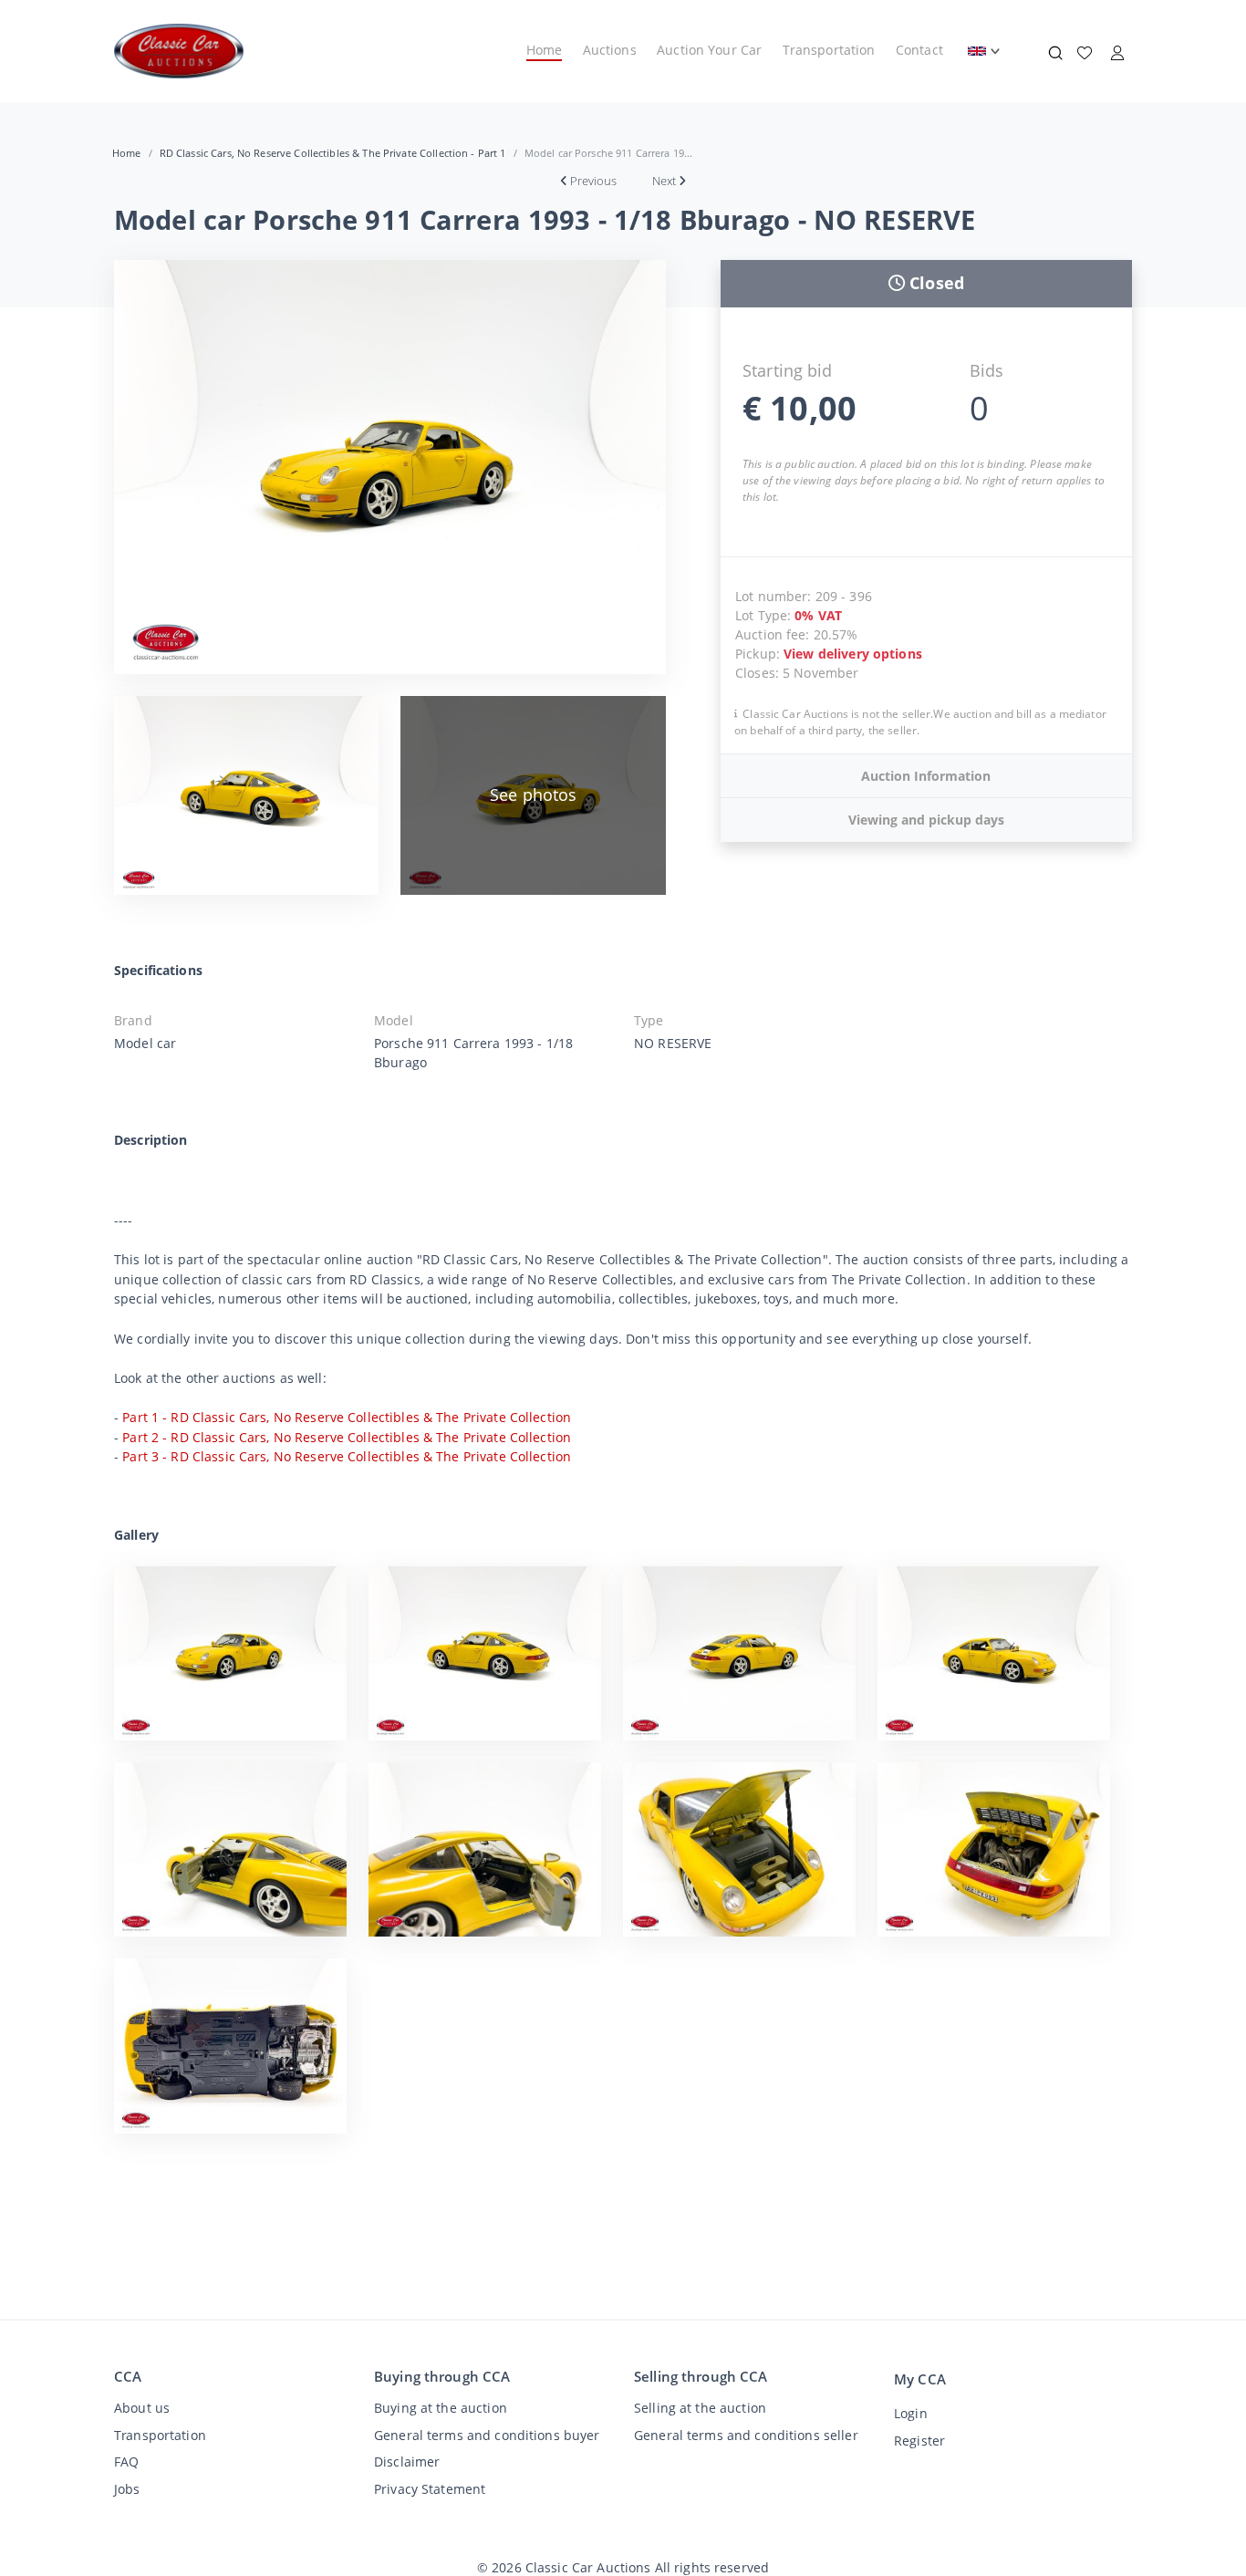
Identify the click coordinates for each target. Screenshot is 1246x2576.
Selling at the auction (700, 2408)
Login (911, 2413)
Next (664, 181)
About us (142, 2408)
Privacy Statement (430, 2489)
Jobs (127, 2489)
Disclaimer (407, 2462)
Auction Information (926, 776)
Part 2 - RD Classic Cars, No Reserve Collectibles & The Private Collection (347, 1437)
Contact (919, 50)
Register (919, 2441)
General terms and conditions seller (746, 2435)
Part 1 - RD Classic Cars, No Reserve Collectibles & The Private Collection (347, 1417)
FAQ (126, 2462)
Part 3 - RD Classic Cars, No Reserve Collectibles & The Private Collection (347, 1456)
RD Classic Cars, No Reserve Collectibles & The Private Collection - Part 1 (333, 153)
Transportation (829, 50)
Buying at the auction (441, 2408)
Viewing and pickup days (926, 820)
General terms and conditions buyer (487, 2435)
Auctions (610, 50)
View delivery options (853, 654)
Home (545, 50)
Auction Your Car (709, 50)
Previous (593, 181)
